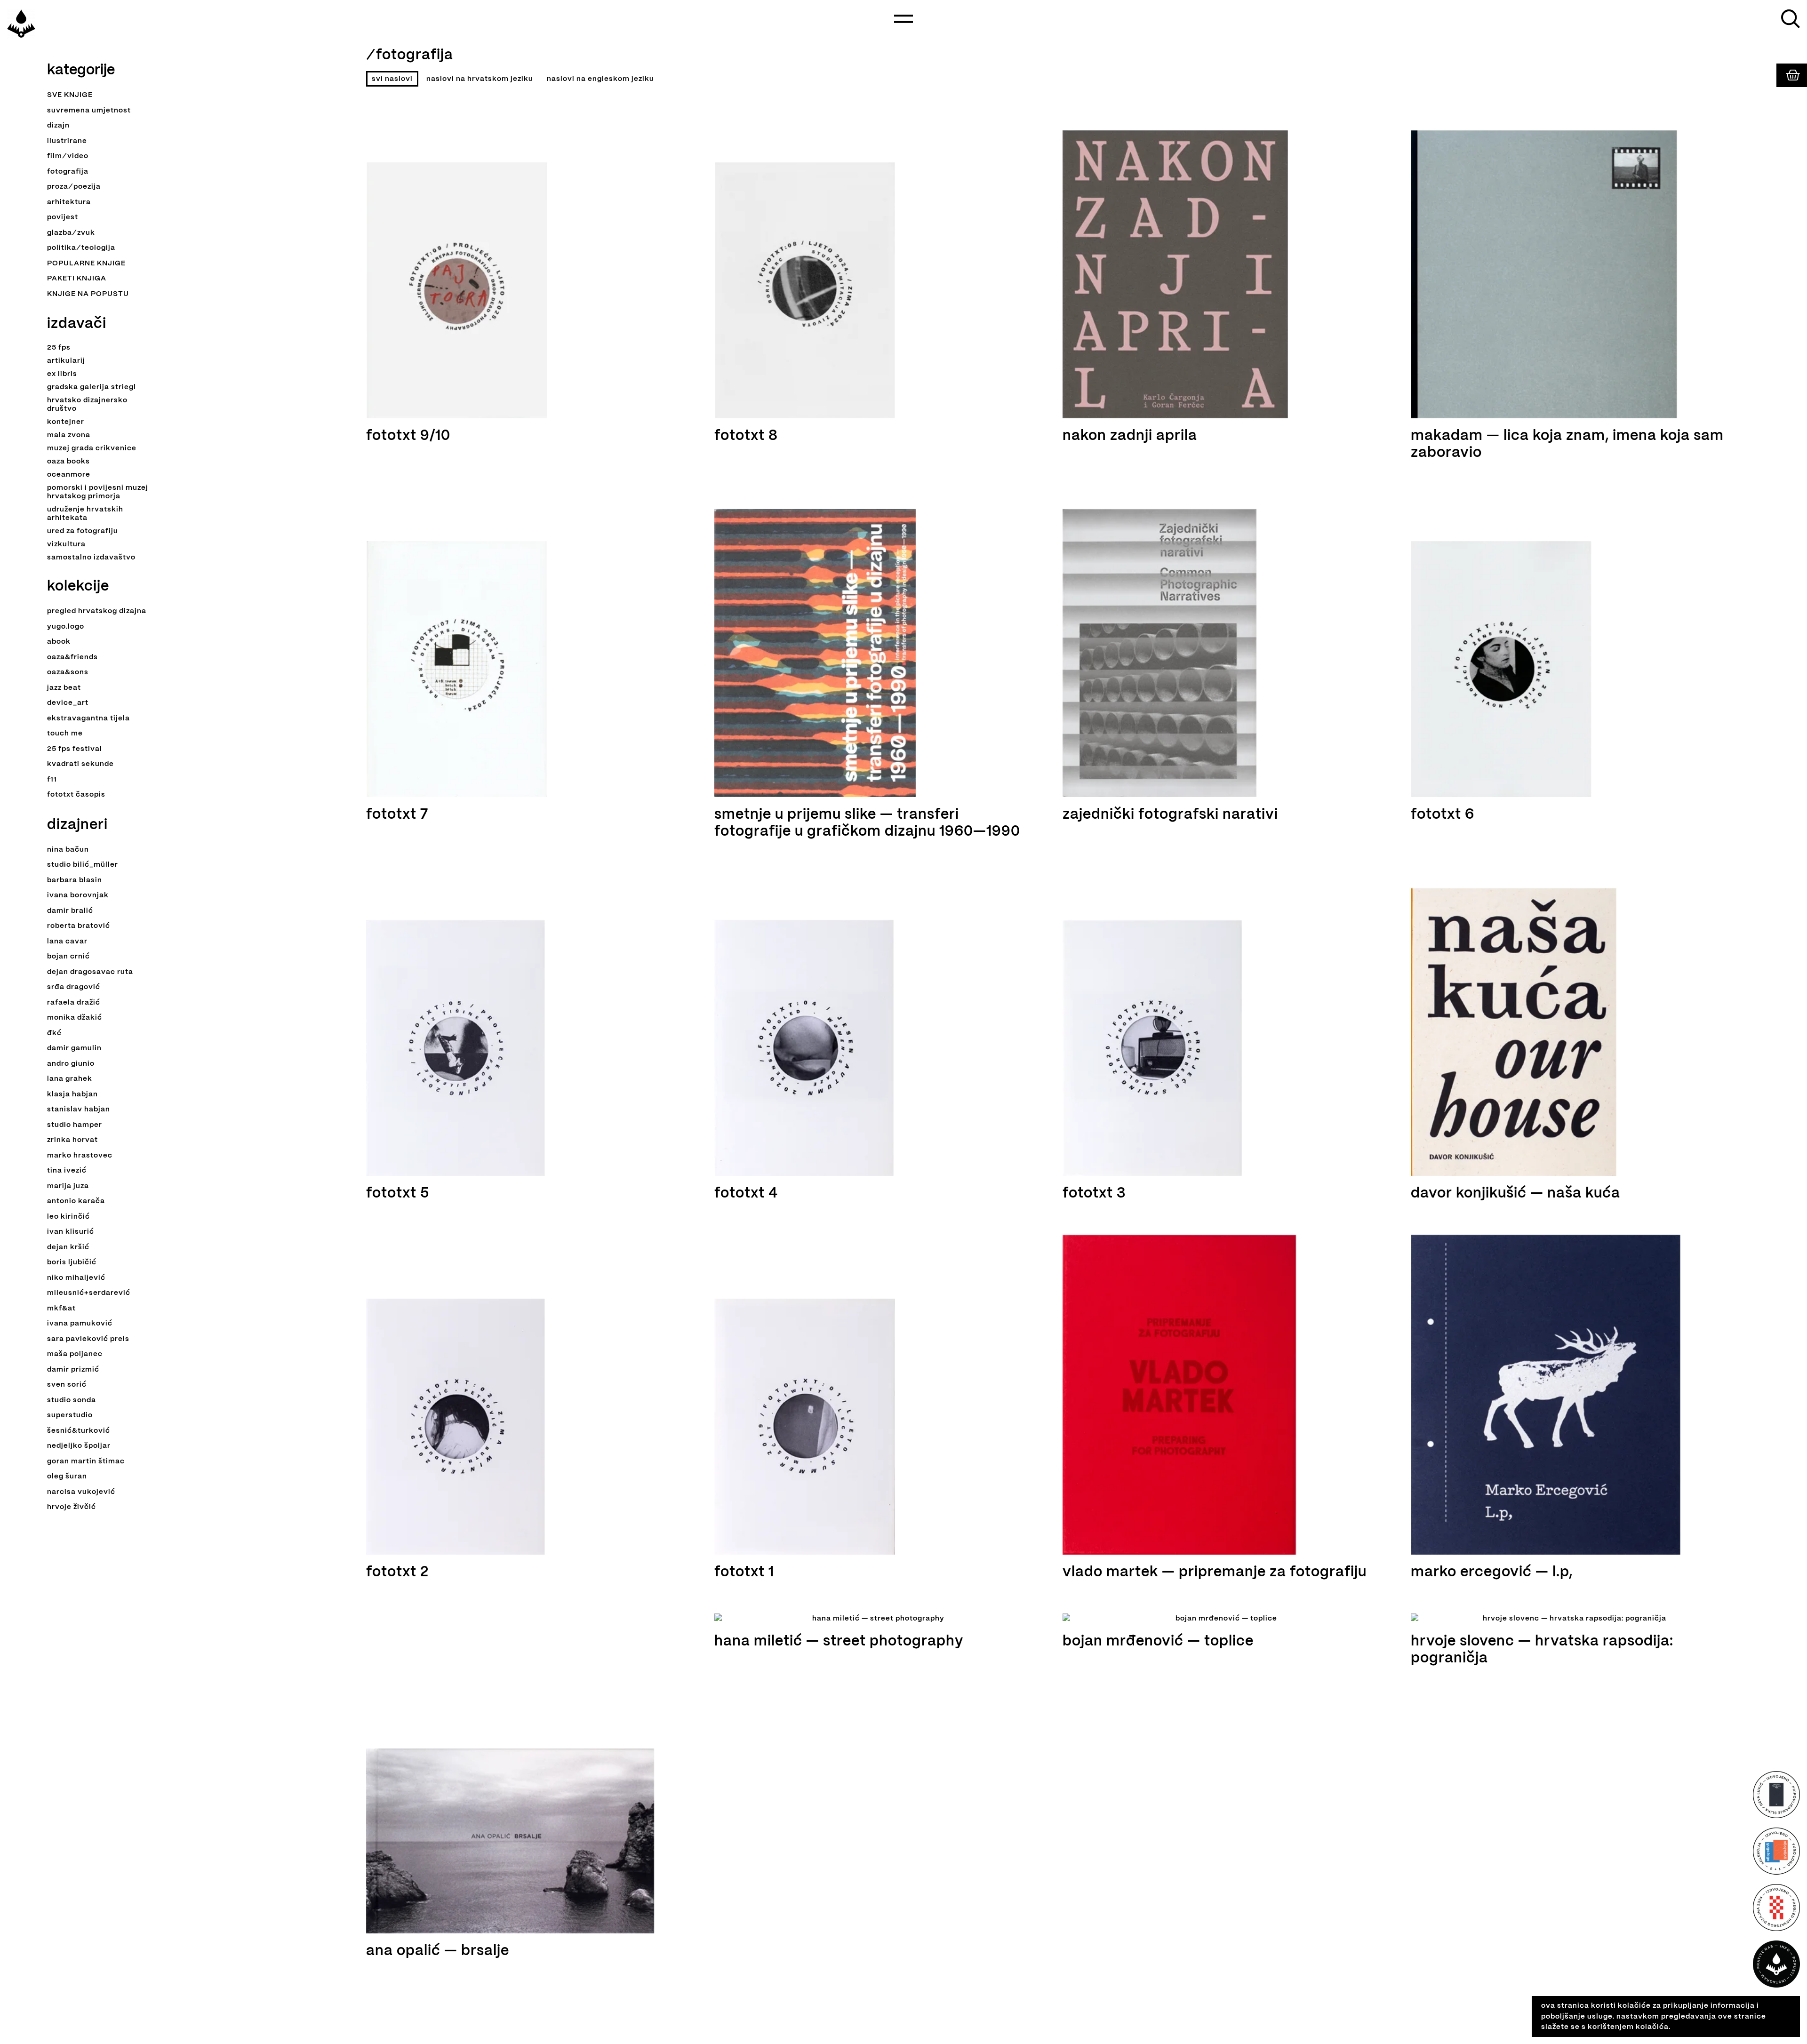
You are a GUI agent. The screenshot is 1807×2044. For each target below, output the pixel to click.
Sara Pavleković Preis (88, 1339)
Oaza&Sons (68, 672)
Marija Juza (68, 1186)
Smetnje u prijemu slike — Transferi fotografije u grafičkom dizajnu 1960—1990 (867, 823)
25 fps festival (75, 749)
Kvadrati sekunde (80, 764)
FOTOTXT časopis (76, 795)
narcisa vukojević (81, 1492)
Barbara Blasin (75, 880)
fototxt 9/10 (408, 436)
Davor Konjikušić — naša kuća (1515, 1194)
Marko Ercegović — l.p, (1492, 1572)
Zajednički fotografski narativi (1170, 815)
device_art (68, 703)
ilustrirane (67, 141)
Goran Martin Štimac (86, 1461)
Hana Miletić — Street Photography (839, 1641)
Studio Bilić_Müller (83, 865)
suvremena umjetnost (89, 111)
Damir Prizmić (73, 1370)
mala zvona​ (69, 435)
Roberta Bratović (79, 926)
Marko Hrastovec (80, 1156)
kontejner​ (66, 422)
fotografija (68, 172)
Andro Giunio (71, 1064)
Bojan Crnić (68, 957)
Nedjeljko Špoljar (79, 1446)
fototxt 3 (1094, 1194)
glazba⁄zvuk (71, 233)
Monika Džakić (75, 1018)
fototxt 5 (398, 1194)
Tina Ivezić (67, 1171)
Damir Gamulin (74, 1048)
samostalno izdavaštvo (91, 558)
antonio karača (76, 1201)
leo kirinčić (68, 1217)
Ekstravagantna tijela (88, 719)
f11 (52, 780)
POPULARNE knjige (86, 263)
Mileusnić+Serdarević (89, 1293)
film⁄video (68, 156)
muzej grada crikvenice (92, 448)
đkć (54, 1033)
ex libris (62, 374)
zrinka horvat (72, 1140)
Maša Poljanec (75, 1354)
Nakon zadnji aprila (1130, 436)
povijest (63, 217)
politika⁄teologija (81, 248)
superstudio (70, 1415)
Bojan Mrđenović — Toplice (1158, 1641)
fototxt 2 (397, 1572)
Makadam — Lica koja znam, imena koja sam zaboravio (1567, 444)
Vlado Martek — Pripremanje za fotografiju (1215, 1572)
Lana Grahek (70, 1079)
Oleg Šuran (67, 1477)
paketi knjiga (77, 279)
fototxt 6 (1443, 815)
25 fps (59, 348)
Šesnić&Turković (79, 1431)
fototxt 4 (746, 1194)
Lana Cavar (67, 942)
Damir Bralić (70, 911)
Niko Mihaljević (76, 1278)
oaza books (68, 462)
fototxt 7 (397, 815)
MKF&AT (61, 1309)
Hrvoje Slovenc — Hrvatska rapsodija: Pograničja (1542, 1650)
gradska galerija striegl (92, 387)
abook (59, 642)
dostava (1782, 2033)
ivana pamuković (80, 1324)
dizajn (58, 126)
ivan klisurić (71, 1232)
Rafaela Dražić (74, 1003)
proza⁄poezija (74, 187)
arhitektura (69, 202)
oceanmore (69, 475)
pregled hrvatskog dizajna (97, 611)
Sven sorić (67, 1385)
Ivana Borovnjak (78, 895)
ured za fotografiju (83, 531)
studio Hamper (75, 1125)
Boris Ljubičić (72, 1262)
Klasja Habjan (72, 1094)
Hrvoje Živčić (72, 1507)
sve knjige (70, 95)
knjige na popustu (88, 294)
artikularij (66, 361)
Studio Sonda (72, 1400)
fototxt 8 (746, 436)
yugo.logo (66, 627)
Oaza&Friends (72, 657)
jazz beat (64, 688)
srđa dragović (74, 987)
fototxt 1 (744, 1572)
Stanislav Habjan (79, 1110)
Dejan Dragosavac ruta (90, 972)
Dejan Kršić (68, 1247)
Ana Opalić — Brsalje (438, 1951)
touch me (65, 734)
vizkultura (66, 544)
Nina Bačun (68, 850)
